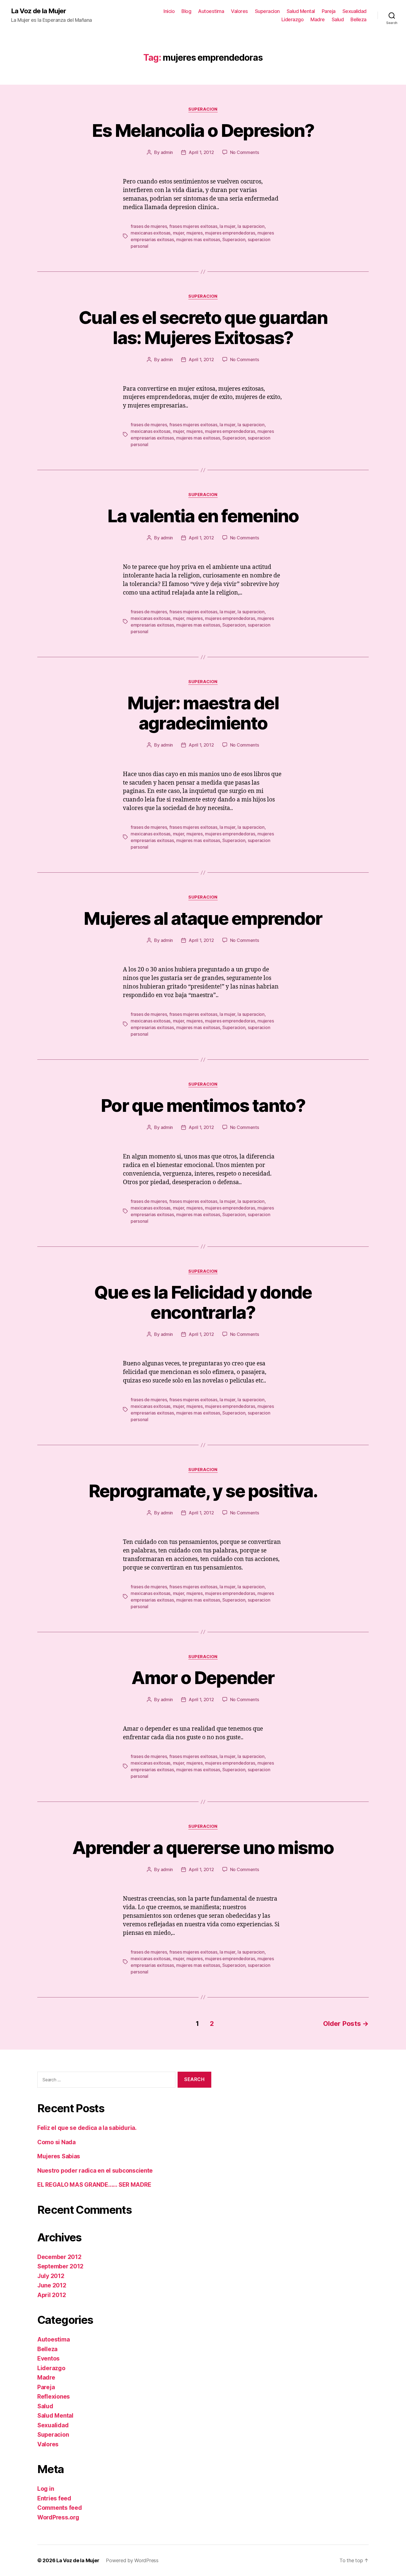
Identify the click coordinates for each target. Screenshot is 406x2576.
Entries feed (54, 2498)
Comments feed (60, 2508)
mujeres (195, 233)
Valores (239, 11)
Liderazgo (293, 19)
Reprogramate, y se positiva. (203, 1491)
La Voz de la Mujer (39, 11)
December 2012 (59, 2257)
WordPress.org (58, 2517)
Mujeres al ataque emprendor (203, 918)
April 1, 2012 (201, 152)
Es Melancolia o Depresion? (203, 130)
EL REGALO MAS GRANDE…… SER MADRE (94, 2185)
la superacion (251, 226)
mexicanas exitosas (151, 233)
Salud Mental (301, 11)
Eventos (48, 2358)
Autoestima (211, 11)
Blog (186, 11)
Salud (338, 19)
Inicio (169, 11)
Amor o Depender (203, 1678)
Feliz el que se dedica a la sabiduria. (87, 2128)
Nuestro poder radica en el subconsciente (95, 2171)
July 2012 (51, 2276)
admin (167, 152)
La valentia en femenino (203, 516)
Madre (318, 19)
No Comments (245, 152)
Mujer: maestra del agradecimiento (203, 713)
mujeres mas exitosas (198, 239)
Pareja (329, 11)
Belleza (358, 19)
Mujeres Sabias (59, 2156)
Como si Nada (56, 2142)
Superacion (267, 11)
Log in (46, 2489)
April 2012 (52, 2295)
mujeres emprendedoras (230, 233)
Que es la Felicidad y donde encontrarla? (203, 1302)
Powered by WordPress (132, 2560)
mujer (179, 233)
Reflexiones (54, 2397)
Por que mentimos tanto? (203, 1105)
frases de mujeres (149, 226)
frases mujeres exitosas (193, 226)
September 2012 (60, 2266)
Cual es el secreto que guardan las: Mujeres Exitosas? (203, 327)
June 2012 (52, 2285)
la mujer (227, 226)
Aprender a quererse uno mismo (203, 1848)
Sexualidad (354, 11)
